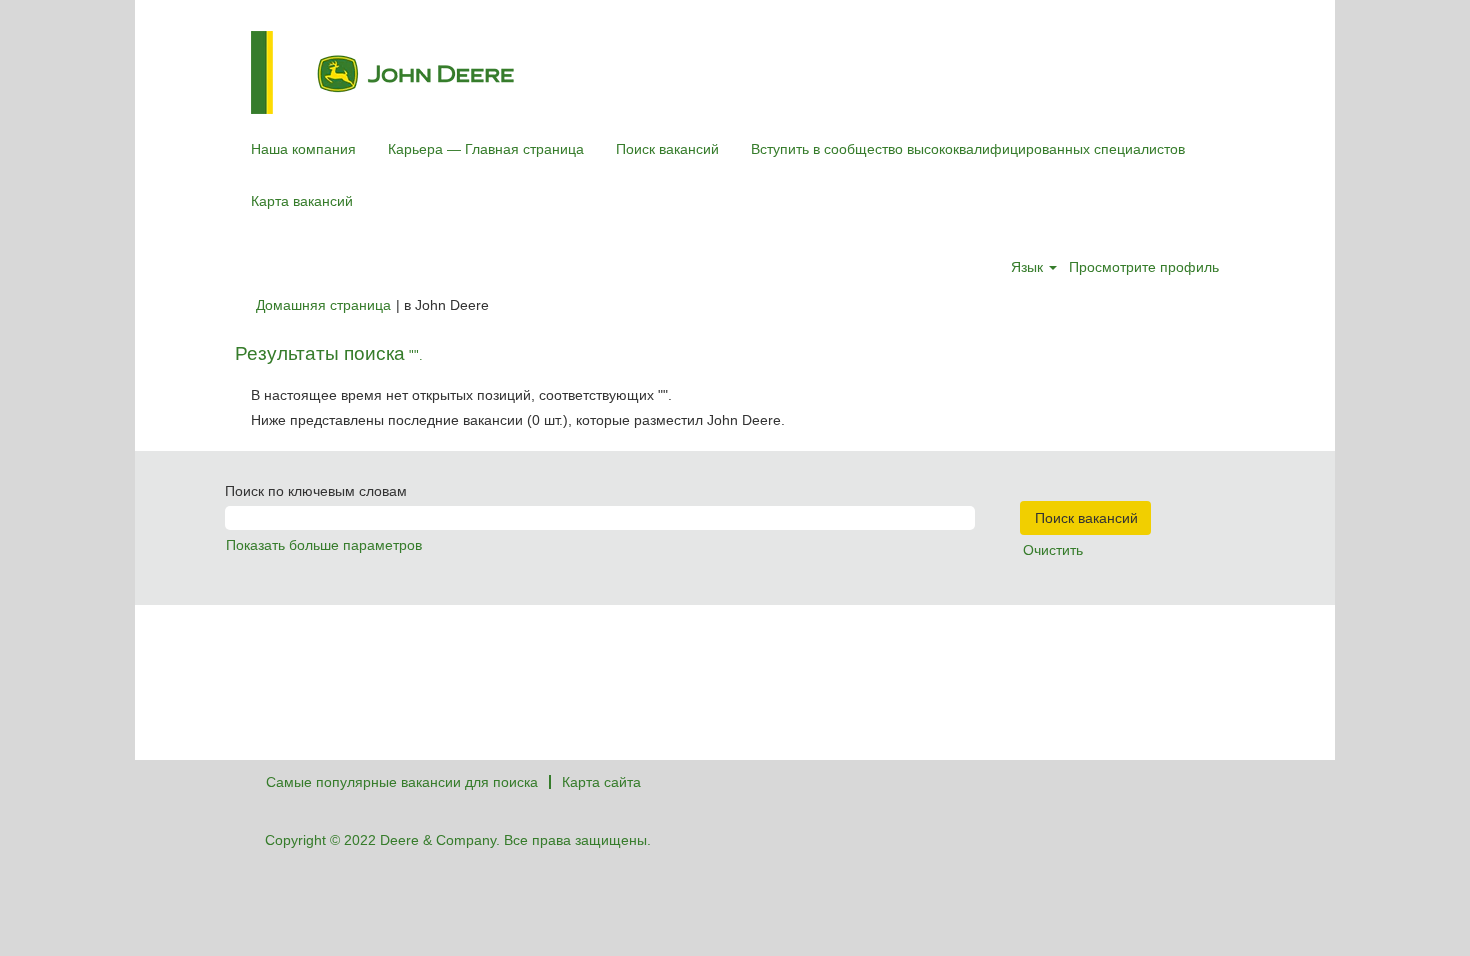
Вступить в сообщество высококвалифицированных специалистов (968, 149)
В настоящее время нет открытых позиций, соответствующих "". (461, 395)
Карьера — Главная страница (486, 149)
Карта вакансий (302, 201)
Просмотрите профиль (1144, 267)
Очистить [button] (1053, 550)
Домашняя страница (323, 305)
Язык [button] (1029, 267)
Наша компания (303, 149)
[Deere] (382, 72)
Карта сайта (601, 782)
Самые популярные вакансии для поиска (402, 782)
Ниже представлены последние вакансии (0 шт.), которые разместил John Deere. (518, 420)
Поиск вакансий (667, 149)
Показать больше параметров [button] (324, 545)
